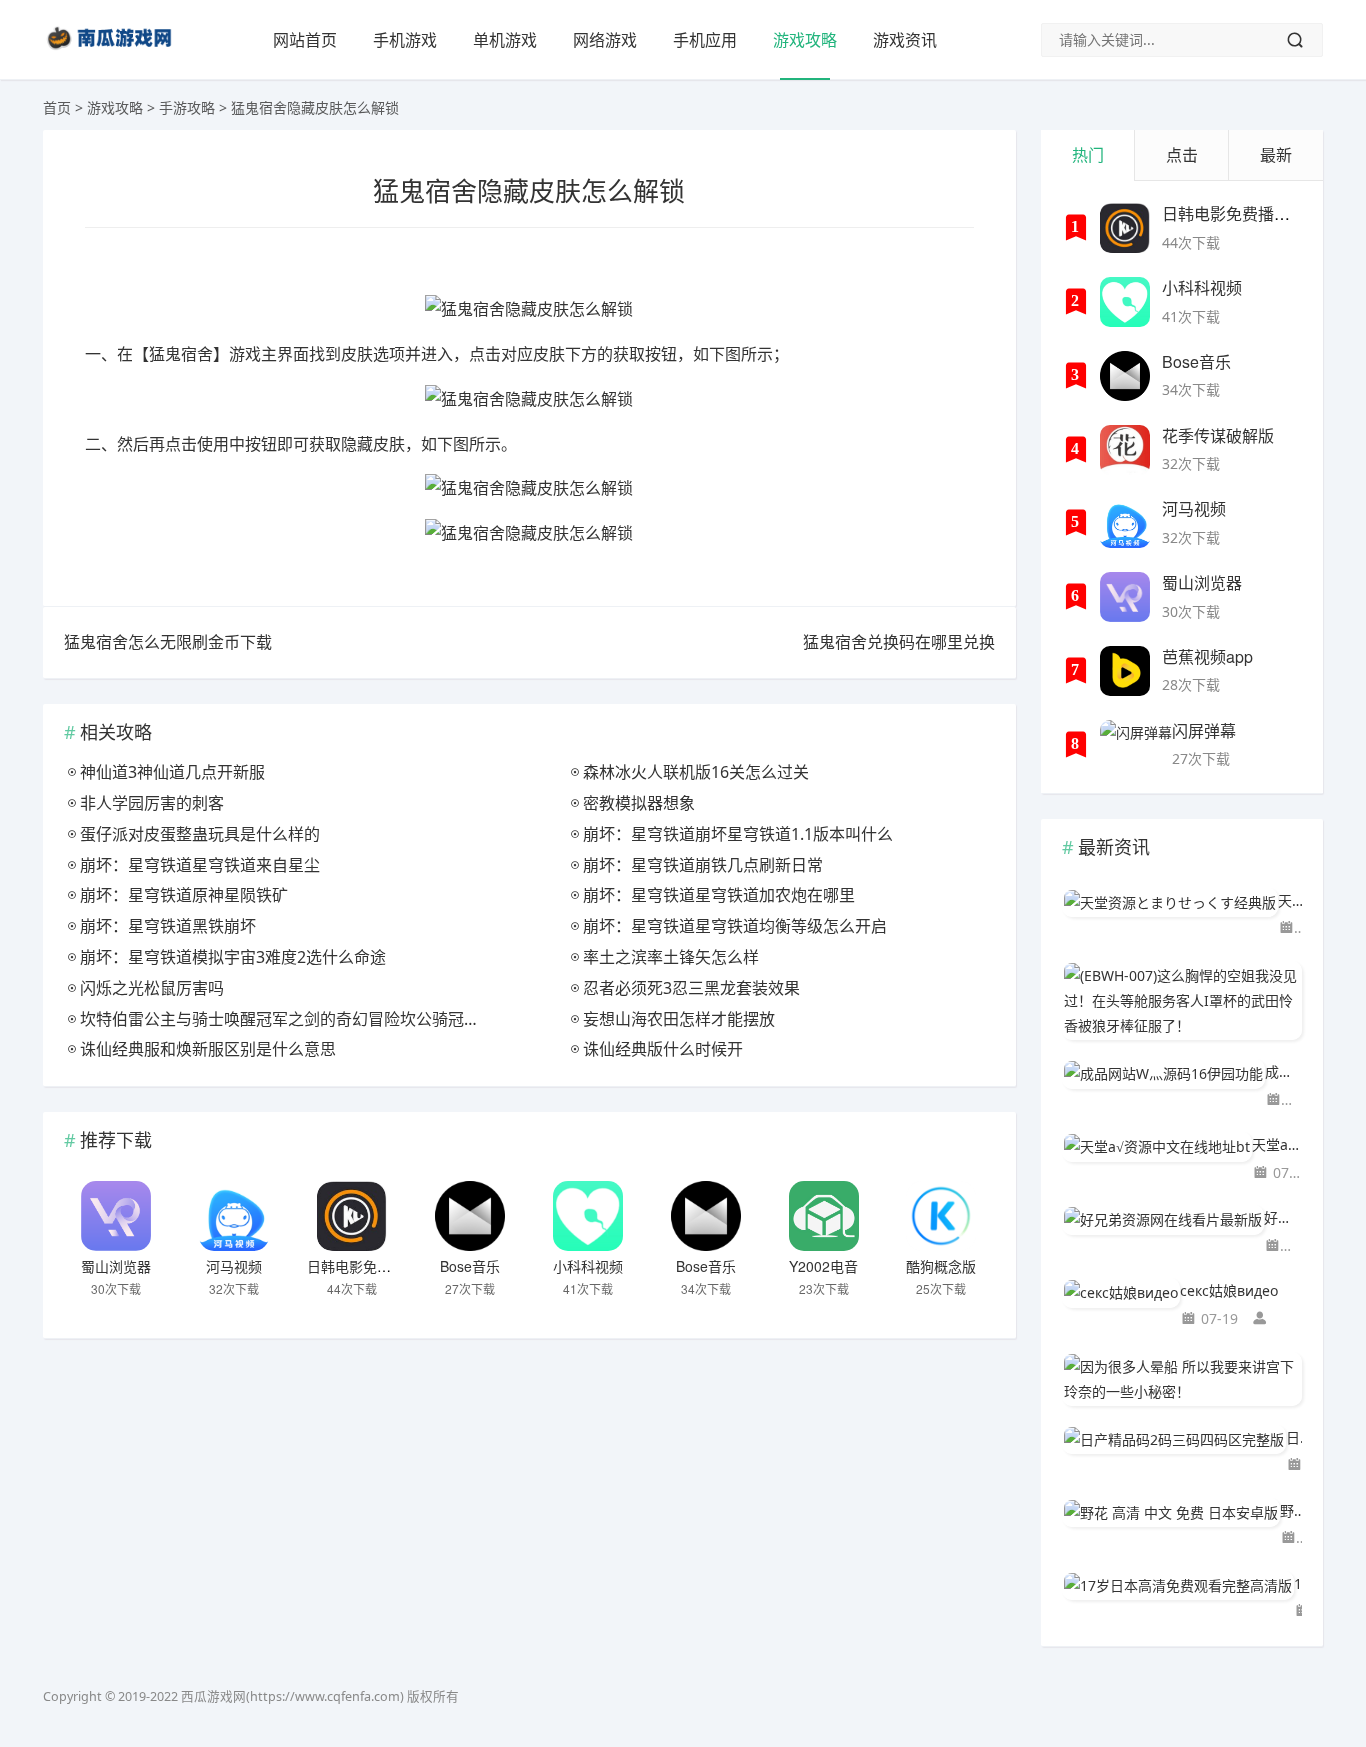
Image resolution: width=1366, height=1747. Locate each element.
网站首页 (305, 40)
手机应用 (705, 40)
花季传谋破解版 (1218, 435)
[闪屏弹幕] (1136, 745)
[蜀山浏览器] (116, 1216)
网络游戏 (605, 40)
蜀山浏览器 (116, 1266)
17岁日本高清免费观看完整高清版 (1298, 1583)
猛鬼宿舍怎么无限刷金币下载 (168, 642)
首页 (57, 107)
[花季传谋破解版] (1125, 450)
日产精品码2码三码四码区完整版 (1294, 1437)
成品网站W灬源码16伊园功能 (1283, 1071)
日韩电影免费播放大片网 (384, 1266)
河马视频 (234, 1266)
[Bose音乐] (470, 1216)
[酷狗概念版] (941, 1216)
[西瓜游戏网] (112, 53)
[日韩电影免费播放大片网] (352, 1216)
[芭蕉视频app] (1125, 671)
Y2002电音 (823, 1266)
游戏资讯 (905, 40)
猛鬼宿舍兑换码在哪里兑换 (899, 642)
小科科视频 (588, 1266)
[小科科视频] (588, 1216)
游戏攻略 (805, 40)
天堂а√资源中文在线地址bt (1277, 1144)
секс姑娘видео (1229, 1290)
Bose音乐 (470, 1266)
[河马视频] (234, 1216)
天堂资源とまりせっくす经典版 (1290, 900)
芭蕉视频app (1207, 656)
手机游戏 (405, 40)
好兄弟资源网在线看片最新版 (1283, 1217)
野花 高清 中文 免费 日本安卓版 (1291, 1510)
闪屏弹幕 (1204, 730)
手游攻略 (187, 107)
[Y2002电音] (824, 1216)
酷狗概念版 (941, 1266)
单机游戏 (505, 40)
